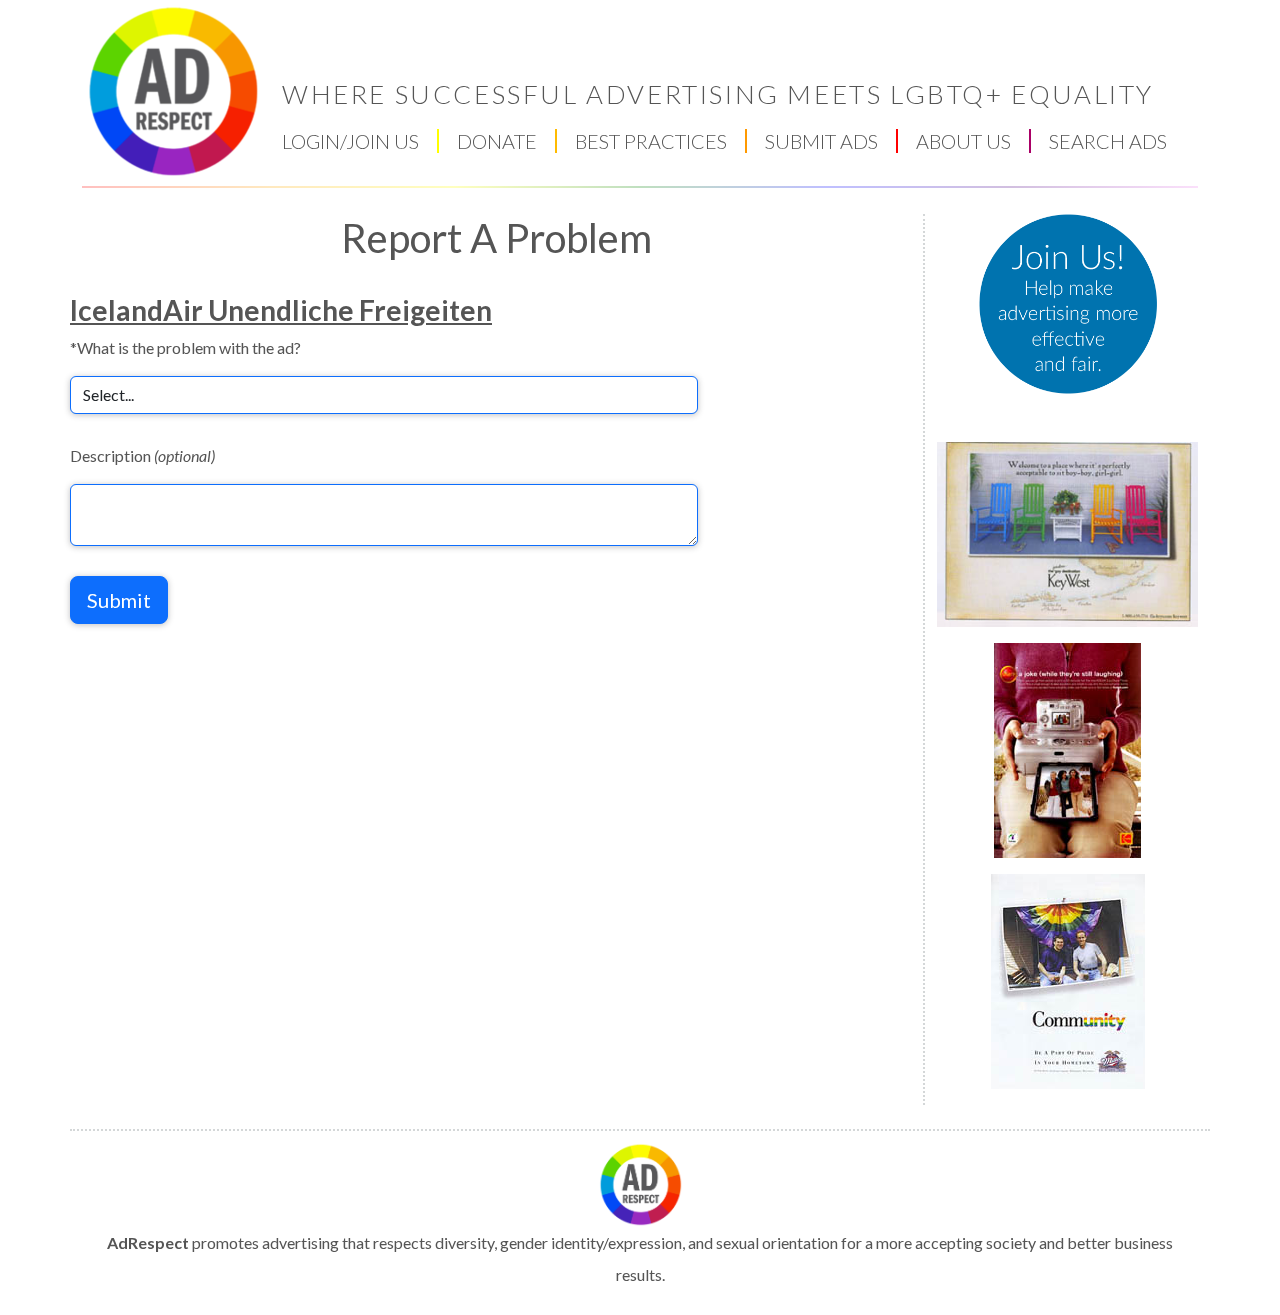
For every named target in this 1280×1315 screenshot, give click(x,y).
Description (142, 455)
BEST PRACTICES (651, 141)
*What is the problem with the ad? (185, 347)
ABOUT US (963, 141)
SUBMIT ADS (821, 141)
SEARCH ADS (1108, 141)
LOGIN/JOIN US (350, 141)
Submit (119, 600)
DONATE (497, 141)
